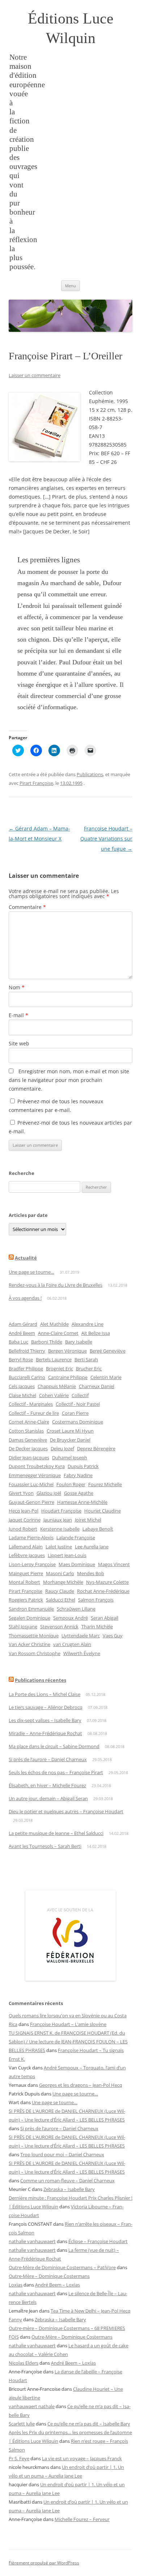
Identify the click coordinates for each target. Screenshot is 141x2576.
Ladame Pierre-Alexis (31, 1537)
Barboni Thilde (47, 1342)
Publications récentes (40, 1680)
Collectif (80, 1395)
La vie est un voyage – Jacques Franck (82, 2458)
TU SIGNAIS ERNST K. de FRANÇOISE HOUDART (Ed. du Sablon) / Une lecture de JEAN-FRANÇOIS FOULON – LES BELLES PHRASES (68, 2042)
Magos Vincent (114, 1564)
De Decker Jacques (28, 1448)
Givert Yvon (21, 1493)
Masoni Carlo (60, 1573)
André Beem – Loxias (57, 2285)
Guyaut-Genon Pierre (31, 1502)
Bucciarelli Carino (27, 1377)
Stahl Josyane (23, 1627)
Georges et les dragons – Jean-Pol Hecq (81, 2085)
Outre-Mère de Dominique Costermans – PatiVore (62, 2267)
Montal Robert (24, 1582)
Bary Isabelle (79, 1342)
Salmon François (96, 1600)
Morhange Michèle (63, 1582)
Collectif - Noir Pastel (78, 1404)
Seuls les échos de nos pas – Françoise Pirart (56, 1772)
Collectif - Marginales (31, 1404)
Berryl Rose (21, 1359)
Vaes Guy (113, 1636)
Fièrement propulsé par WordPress (44, 2563)
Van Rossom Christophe (35, 1653)
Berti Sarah (86, 1359)
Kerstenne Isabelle (60, 1529)
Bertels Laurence (54, 1359)
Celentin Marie (106, 1377)
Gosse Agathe (79, 1493)
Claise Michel (22, 1395)
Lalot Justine (59, 1547)
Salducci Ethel (61, 1600)
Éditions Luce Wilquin (71, 28)
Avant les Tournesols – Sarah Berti (45, 1846)
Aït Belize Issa (96, 1333)
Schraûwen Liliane (76, 1609)
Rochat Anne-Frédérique (103, 1591)
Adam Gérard (23, 1324)
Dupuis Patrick (83, 1466)
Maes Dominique (77, 1564)
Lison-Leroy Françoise (32, 1564)
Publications (90, 774)
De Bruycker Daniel (70, 1440)
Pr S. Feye (19, 2458)
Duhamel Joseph (70, 1458)
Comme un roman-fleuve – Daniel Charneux (67, 2180)
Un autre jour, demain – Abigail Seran (48, 1798)
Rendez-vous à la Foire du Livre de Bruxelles (55, 1285)
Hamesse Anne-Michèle (82, 1502)
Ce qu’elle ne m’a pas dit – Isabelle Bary (89, 2424)
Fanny (15, 2319)
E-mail (18, 1015)
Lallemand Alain (26, 1547)
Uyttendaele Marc (81, 1636)
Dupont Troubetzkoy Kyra (37, 1466)
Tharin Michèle (97, 1627)
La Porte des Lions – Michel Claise (44, 1694)
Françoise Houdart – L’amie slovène (68, 2024)
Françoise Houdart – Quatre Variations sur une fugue (106, 839)
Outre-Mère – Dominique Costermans (49, 2276)
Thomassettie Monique (34, 1636)
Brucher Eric (89, 1369)
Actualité (26, 1258)
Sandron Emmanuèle (31, 1609)
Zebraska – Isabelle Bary (69, 2189)
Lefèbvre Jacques (27, 1555)
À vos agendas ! (25, 1298)
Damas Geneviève (28, 1440)
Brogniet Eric (59, 1369)
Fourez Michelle (105, 1484)
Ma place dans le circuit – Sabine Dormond (54, 1746)
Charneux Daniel (97, 1386)
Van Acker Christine (29, 1644)
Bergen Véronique (67, 1351)
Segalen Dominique (29, 1618)
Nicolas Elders (23, 2363)
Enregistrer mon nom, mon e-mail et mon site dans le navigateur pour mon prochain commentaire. (69, 1080)
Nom (17, 987)
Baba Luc (18, 1342)
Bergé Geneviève (108, 1351)
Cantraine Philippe (68, 1377)
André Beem (22, 1333)
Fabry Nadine (78, 1475)
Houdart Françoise (61, 1511)
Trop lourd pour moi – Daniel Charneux (62, 2154)
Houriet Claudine (102, 1511)
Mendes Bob (91, 1573)
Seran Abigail (104, 1618)
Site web (19, 1043)
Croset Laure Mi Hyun (70, 1431)
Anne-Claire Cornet (58, 1333)
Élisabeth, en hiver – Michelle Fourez (47, 1785)
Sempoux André (70, 1618)
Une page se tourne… (31, 1272)
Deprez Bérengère (96, 1448)
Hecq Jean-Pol (23, 1511)
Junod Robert (23, 1529)
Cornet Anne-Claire (29, 1422)
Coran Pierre (75, 1413)
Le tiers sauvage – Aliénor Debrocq (46, 1707)
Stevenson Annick (59, 1627)
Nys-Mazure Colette (107, 1582)
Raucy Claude (60, 1591)
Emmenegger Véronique (35, 1475)
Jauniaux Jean (58, 1520)
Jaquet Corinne (25, 1520)
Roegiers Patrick (26, 1600)
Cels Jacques (22, 1386)
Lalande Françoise (76, 1537)
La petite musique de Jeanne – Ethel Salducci (56, 1833)
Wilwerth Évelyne (82, 1653)
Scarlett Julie (22, 2424)
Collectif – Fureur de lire (34, 1413)
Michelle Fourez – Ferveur (82, 2519)
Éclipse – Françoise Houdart (98, 2241)
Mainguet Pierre (26, 1573)
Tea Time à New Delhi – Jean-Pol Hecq (91, 2311)
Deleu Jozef (62, 1448)
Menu (70, 286)
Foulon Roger (71, 1484)
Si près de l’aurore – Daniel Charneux (48, 1759)
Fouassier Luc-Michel (31, 1484)
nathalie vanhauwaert (32, 2241)
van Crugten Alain (72, 1644)
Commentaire (27, 907)
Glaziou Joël (49, 1493)
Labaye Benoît (98, 1529)
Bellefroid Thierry (27, 1351)
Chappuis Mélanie (57, 1386)
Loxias (16, 2285)
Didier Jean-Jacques (29, 1458)
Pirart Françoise (36, 783)
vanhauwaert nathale (32, 2406)
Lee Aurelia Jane (92, 1547)
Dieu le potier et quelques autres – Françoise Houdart (66, 1811)
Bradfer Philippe (26, 1369)
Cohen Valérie (54, 1395)
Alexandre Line (87, 1324)
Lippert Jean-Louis (67, 1555)
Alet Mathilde (54, 1324)
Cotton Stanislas (26, 1431)
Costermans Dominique (78, 1422)
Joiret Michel (88, 1520)
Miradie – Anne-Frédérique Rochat (45, 1733)
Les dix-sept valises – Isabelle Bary (45, 1720)
